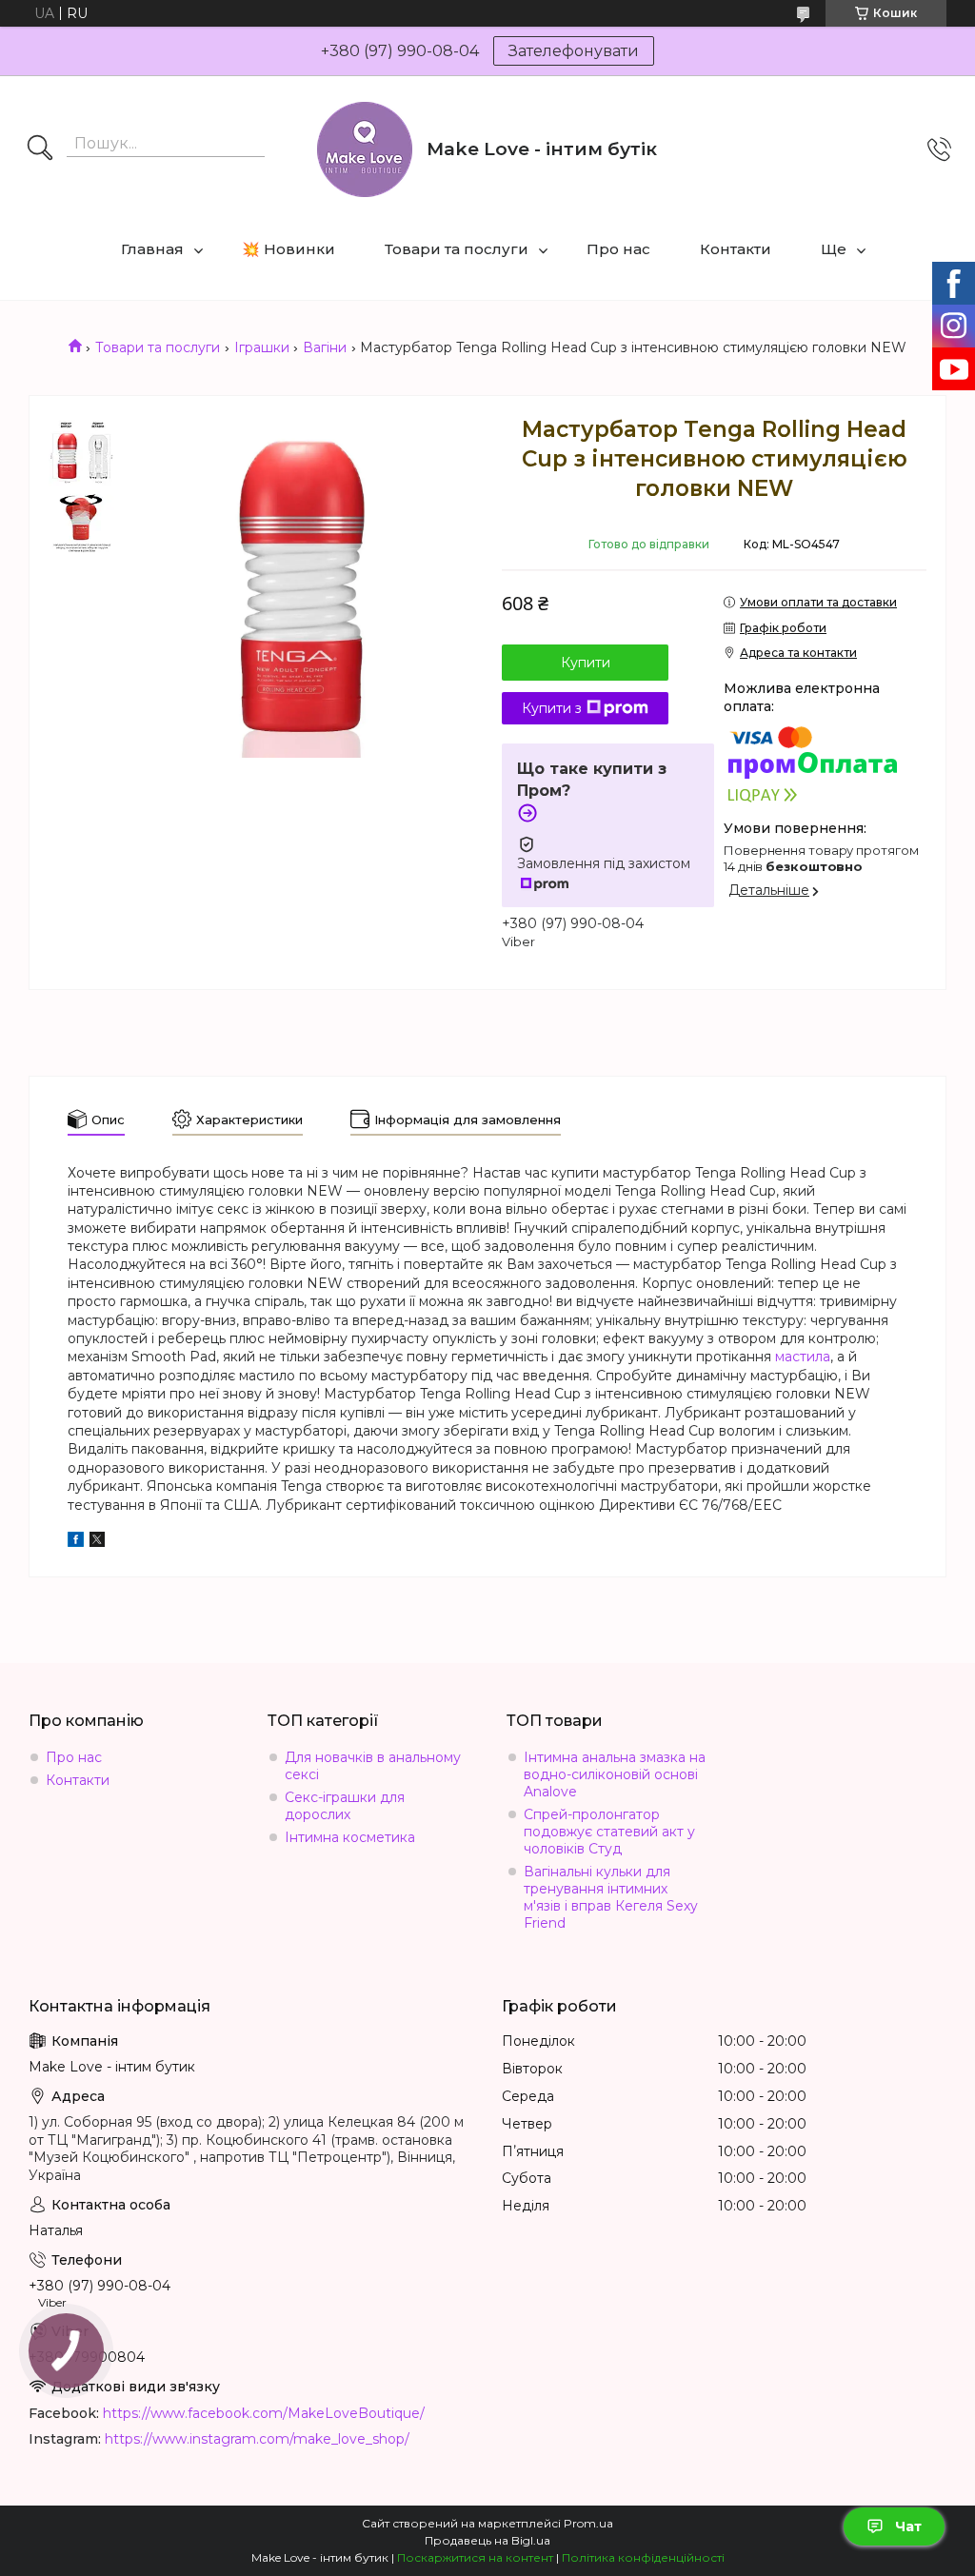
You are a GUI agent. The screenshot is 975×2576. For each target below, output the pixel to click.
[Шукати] (40, 149)
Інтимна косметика (350, 1837)
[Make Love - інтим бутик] (365, 149)
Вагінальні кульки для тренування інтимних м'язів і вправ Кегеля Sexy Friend (611, 1897)
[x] (97, 1542)
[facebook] (76, 1542)
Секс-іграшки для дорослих (345, 1806)
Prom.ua (588, 2523)
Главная (152, 249)
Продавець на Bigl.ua (487, 2540)
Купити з (552, 708)
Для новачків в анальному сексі (373, 1766)
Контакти (736, 249)
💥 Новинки (289, 249)
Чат (908, 2526)
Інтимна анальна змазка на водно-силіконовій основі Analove (615, 1774)
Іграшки (262, 347)
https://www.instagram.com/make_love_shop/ (257, 2439)
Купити (586, 663)
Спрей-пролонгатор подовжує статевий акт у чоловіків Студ (609, 1832)
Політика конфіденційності (643, 2557)
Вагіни (325, 347)
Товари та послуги (457, 249)
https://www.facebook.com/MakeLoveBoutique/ (264, 2413)
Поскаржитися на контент (475, 2557)
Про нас (618, 249)
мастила (803, 1357)
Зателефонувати (574, 51)
